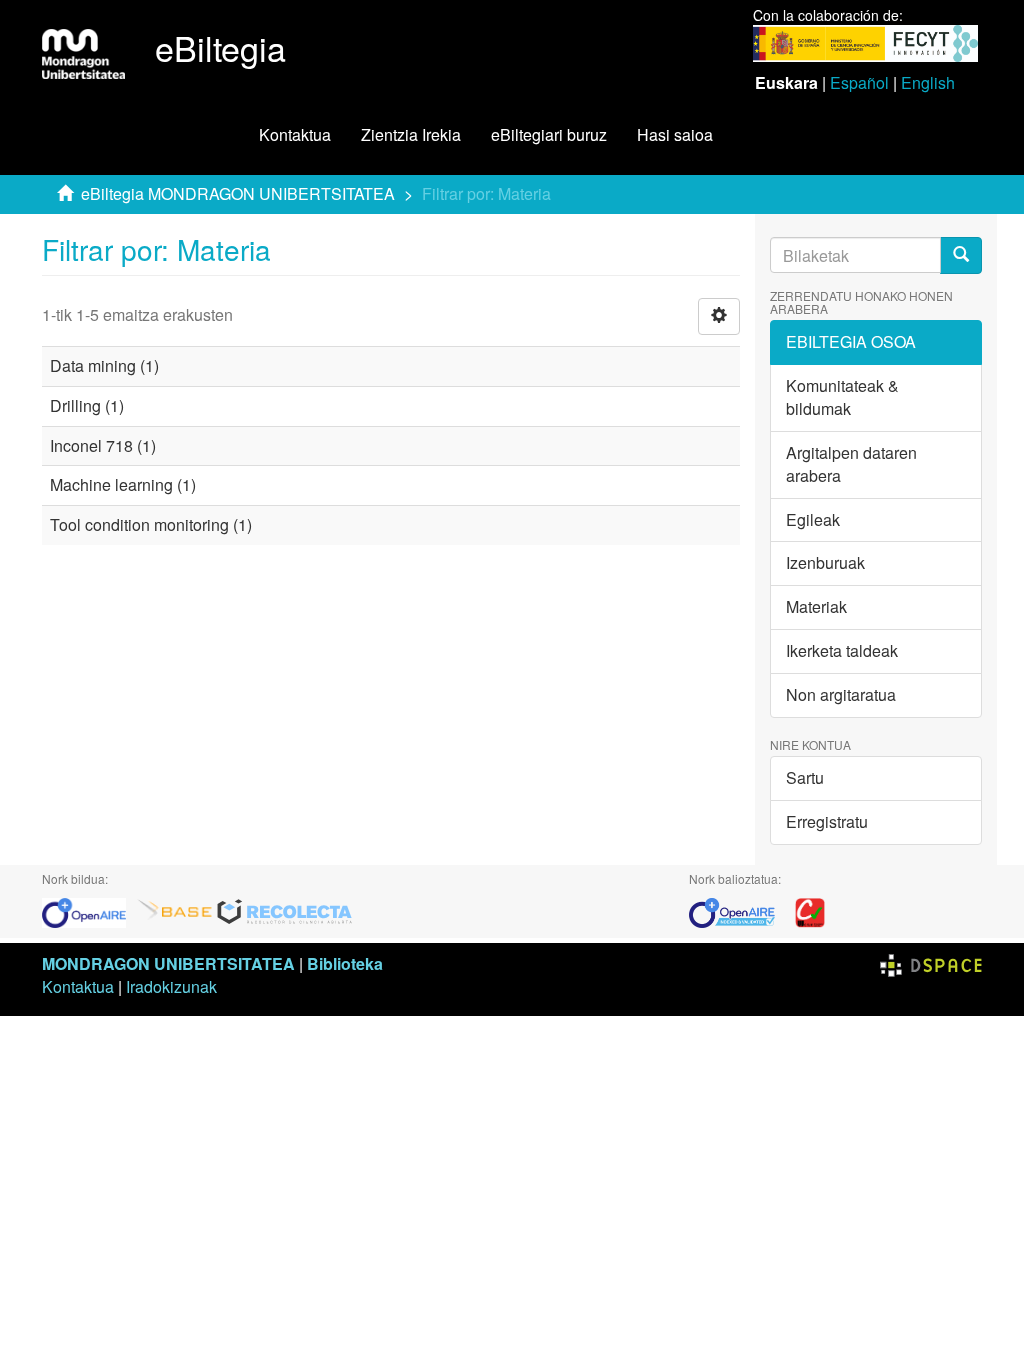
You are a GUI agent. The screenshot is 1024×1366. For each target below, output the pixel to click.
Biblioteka (345, 963)
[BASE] (175, 910)
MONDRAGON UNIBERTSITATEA (168, 963)
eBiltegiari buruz (549, 134)
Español (859, 82)
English (928, 82)
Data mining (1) (104, 365)
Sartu (805, 777)
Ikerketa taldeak (842, 650)
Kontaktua (295, 134)
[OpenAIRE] (89, 910)
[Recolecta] (285, 910)
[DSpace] (931, 963)
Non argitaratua (841, 694)
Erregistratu (827, 821)
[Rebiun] (810, 910)
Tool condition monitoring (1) (151, 524)
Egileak (813, 519)
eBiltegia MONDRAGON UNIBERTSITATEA (238, 193)
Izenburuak (825, 562)
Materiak (816, 606)
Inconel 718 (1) (103, 445)
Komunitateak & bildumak (842, 397)
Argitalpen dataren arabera (851, 464)
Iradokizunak (171, 986)
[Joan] (961, 255)
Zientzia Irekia (411, 134)
